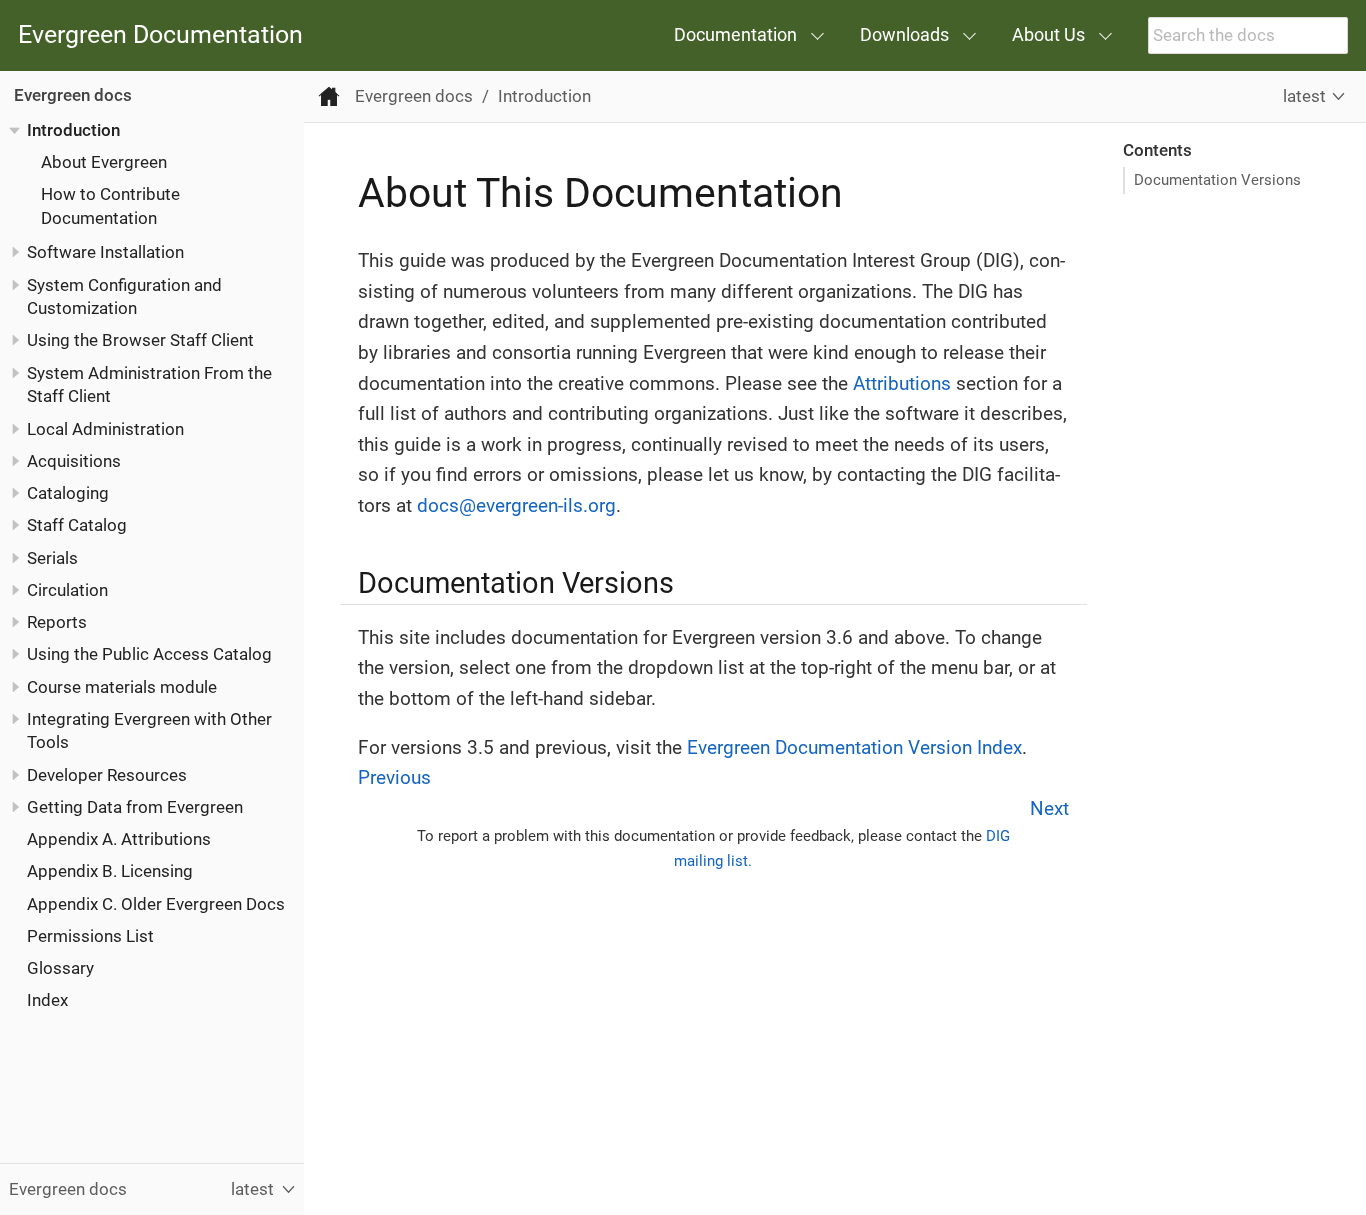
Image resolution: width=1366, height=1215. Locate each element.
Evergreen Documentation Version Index (854, 747)
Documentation (735, 34)
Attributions (902, 383)
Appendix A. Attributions (119, 839)
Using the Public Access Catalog (149, 654)
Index (47, 1000)
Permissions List (90, 936)
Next (1049, 808)
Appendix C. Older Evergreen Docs (156, 903)
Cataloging (68, 493)
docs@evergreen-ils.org (516, 505)
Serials (52, 557)
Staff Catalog (77, 525)
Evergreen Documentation (160, 35)
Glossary (60, 968)
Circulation (67, 590)
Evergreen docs (73, 95)
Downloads (904, 34)
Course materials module (122, 686)
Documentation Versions (1217, 180)
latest (1304, 96)
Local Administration (105, 428)
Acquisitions (74, 461)
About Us (1048, 34)
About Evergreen (104, 162)
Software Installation (105, 252)
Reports (57, 622)
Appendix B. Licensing (110, 871)
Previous (394, 777)
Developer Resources (107, 774)
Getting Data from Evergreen (135, 807)
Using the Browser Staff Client (140, 340)
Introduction (73, 130)
